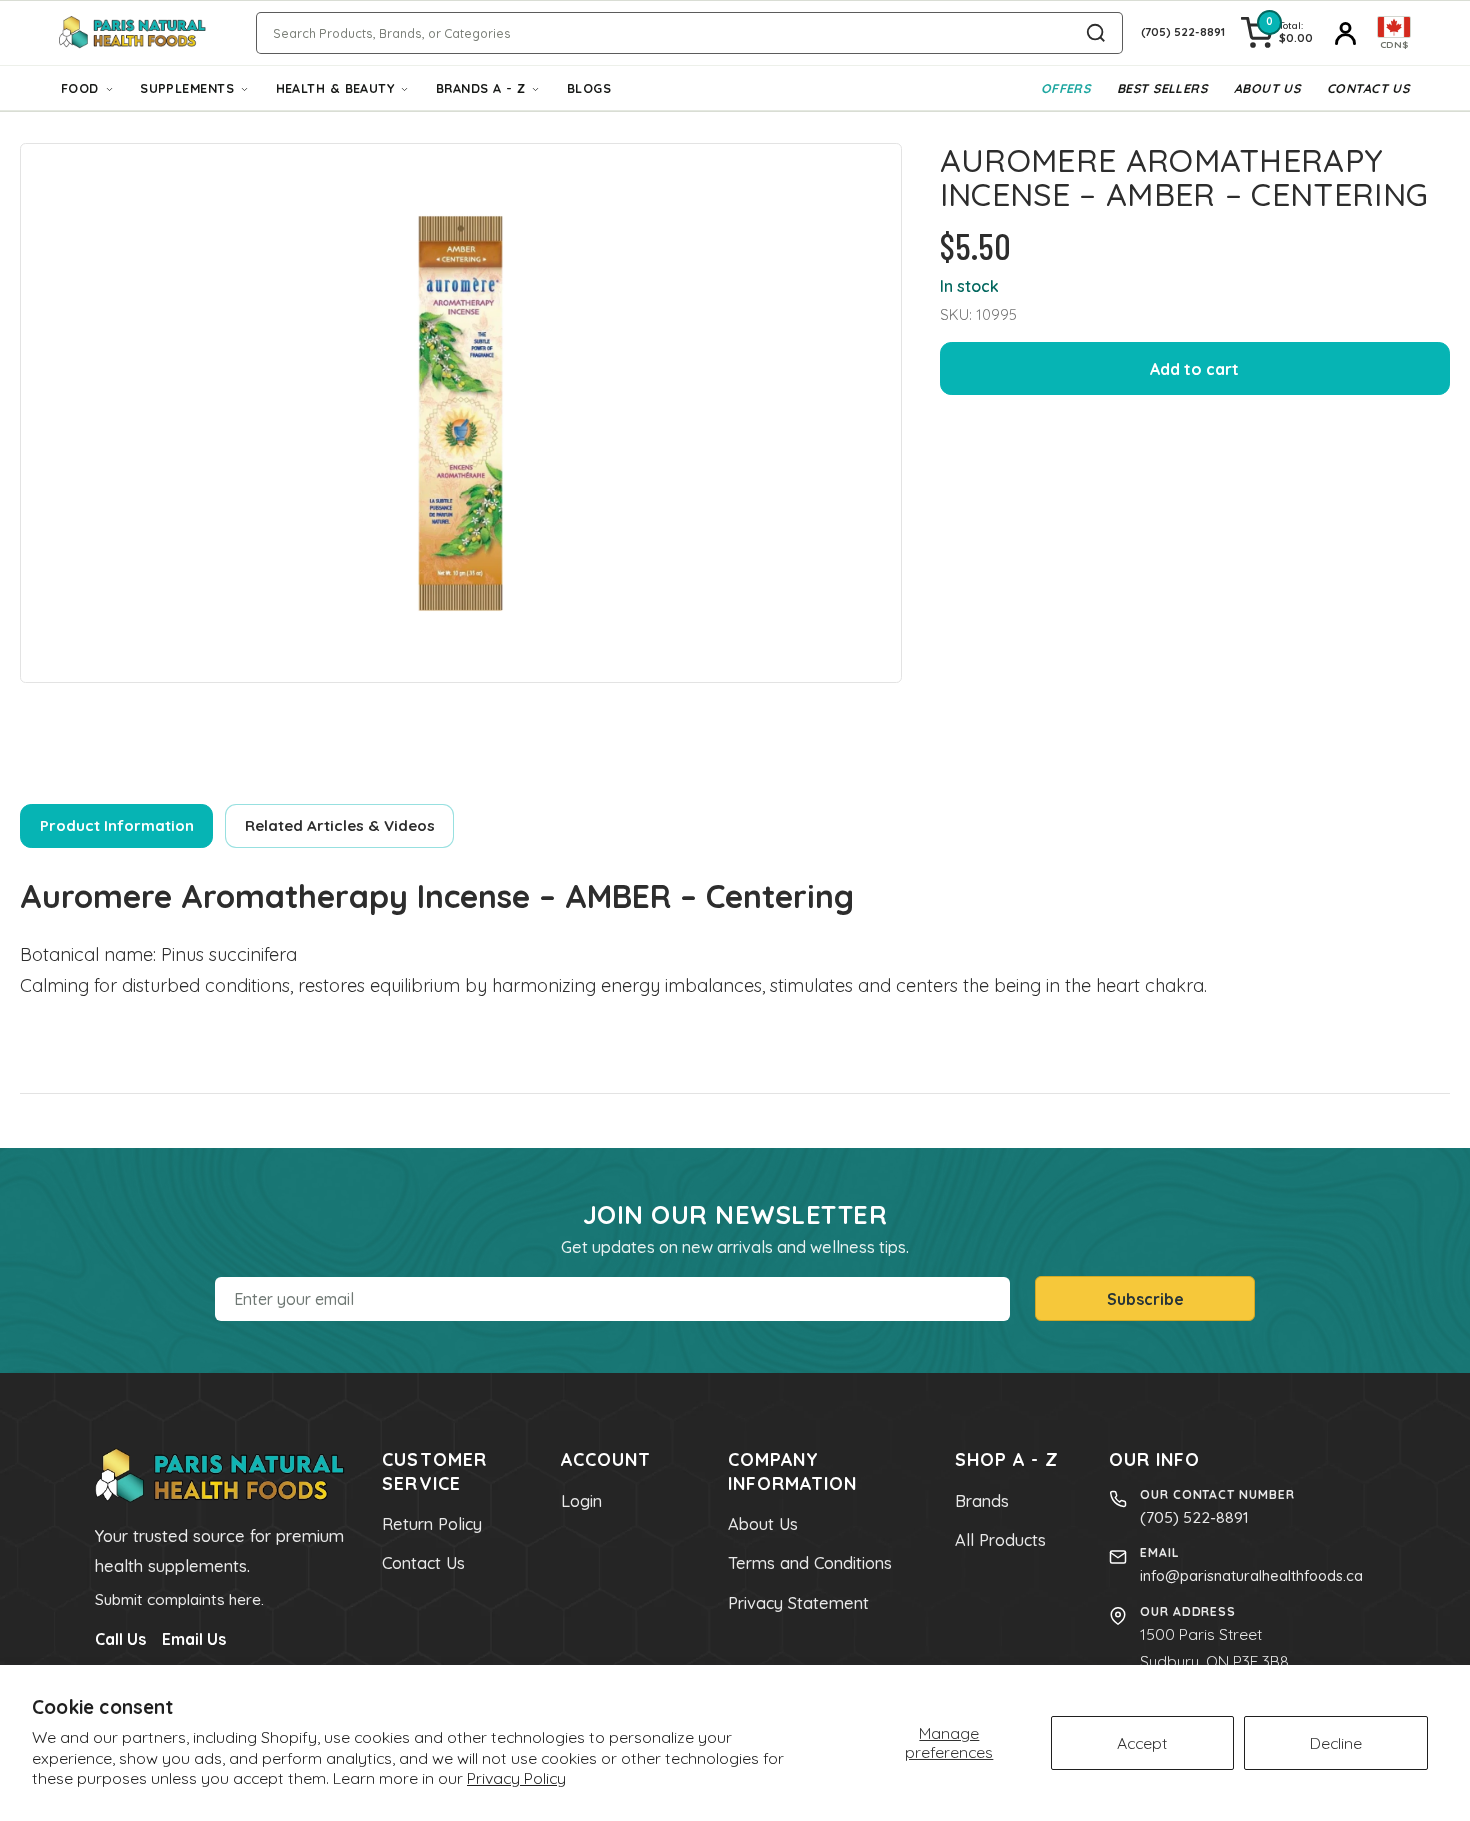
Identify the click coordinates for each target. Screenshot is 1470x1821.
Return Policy (432, 1524)
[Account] (1345, 33)
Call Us (120, 1639)
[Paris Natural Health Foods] (132, 33)
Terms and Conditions (810, 1563)
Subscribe (1145, 1299)
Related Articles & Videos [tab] (340, 825)
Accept (1142, 1743)
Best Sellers (1162, 88)
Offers (1066, 88)
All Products (1000, 1540)
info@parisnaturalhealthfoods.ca (1251, 1575)
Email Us (194, 1639)
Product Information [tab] (117, 825)
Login (581, 1501)
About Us (1267, 88)
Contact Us (1368, 88)
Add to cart (1194, 369)
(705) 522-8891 (1194, 1517)
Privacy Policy (516, 1778)
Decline (1336, 1743)
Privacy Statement (798, 1603)
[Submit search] (1096, 33)
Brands (982, 1501)
